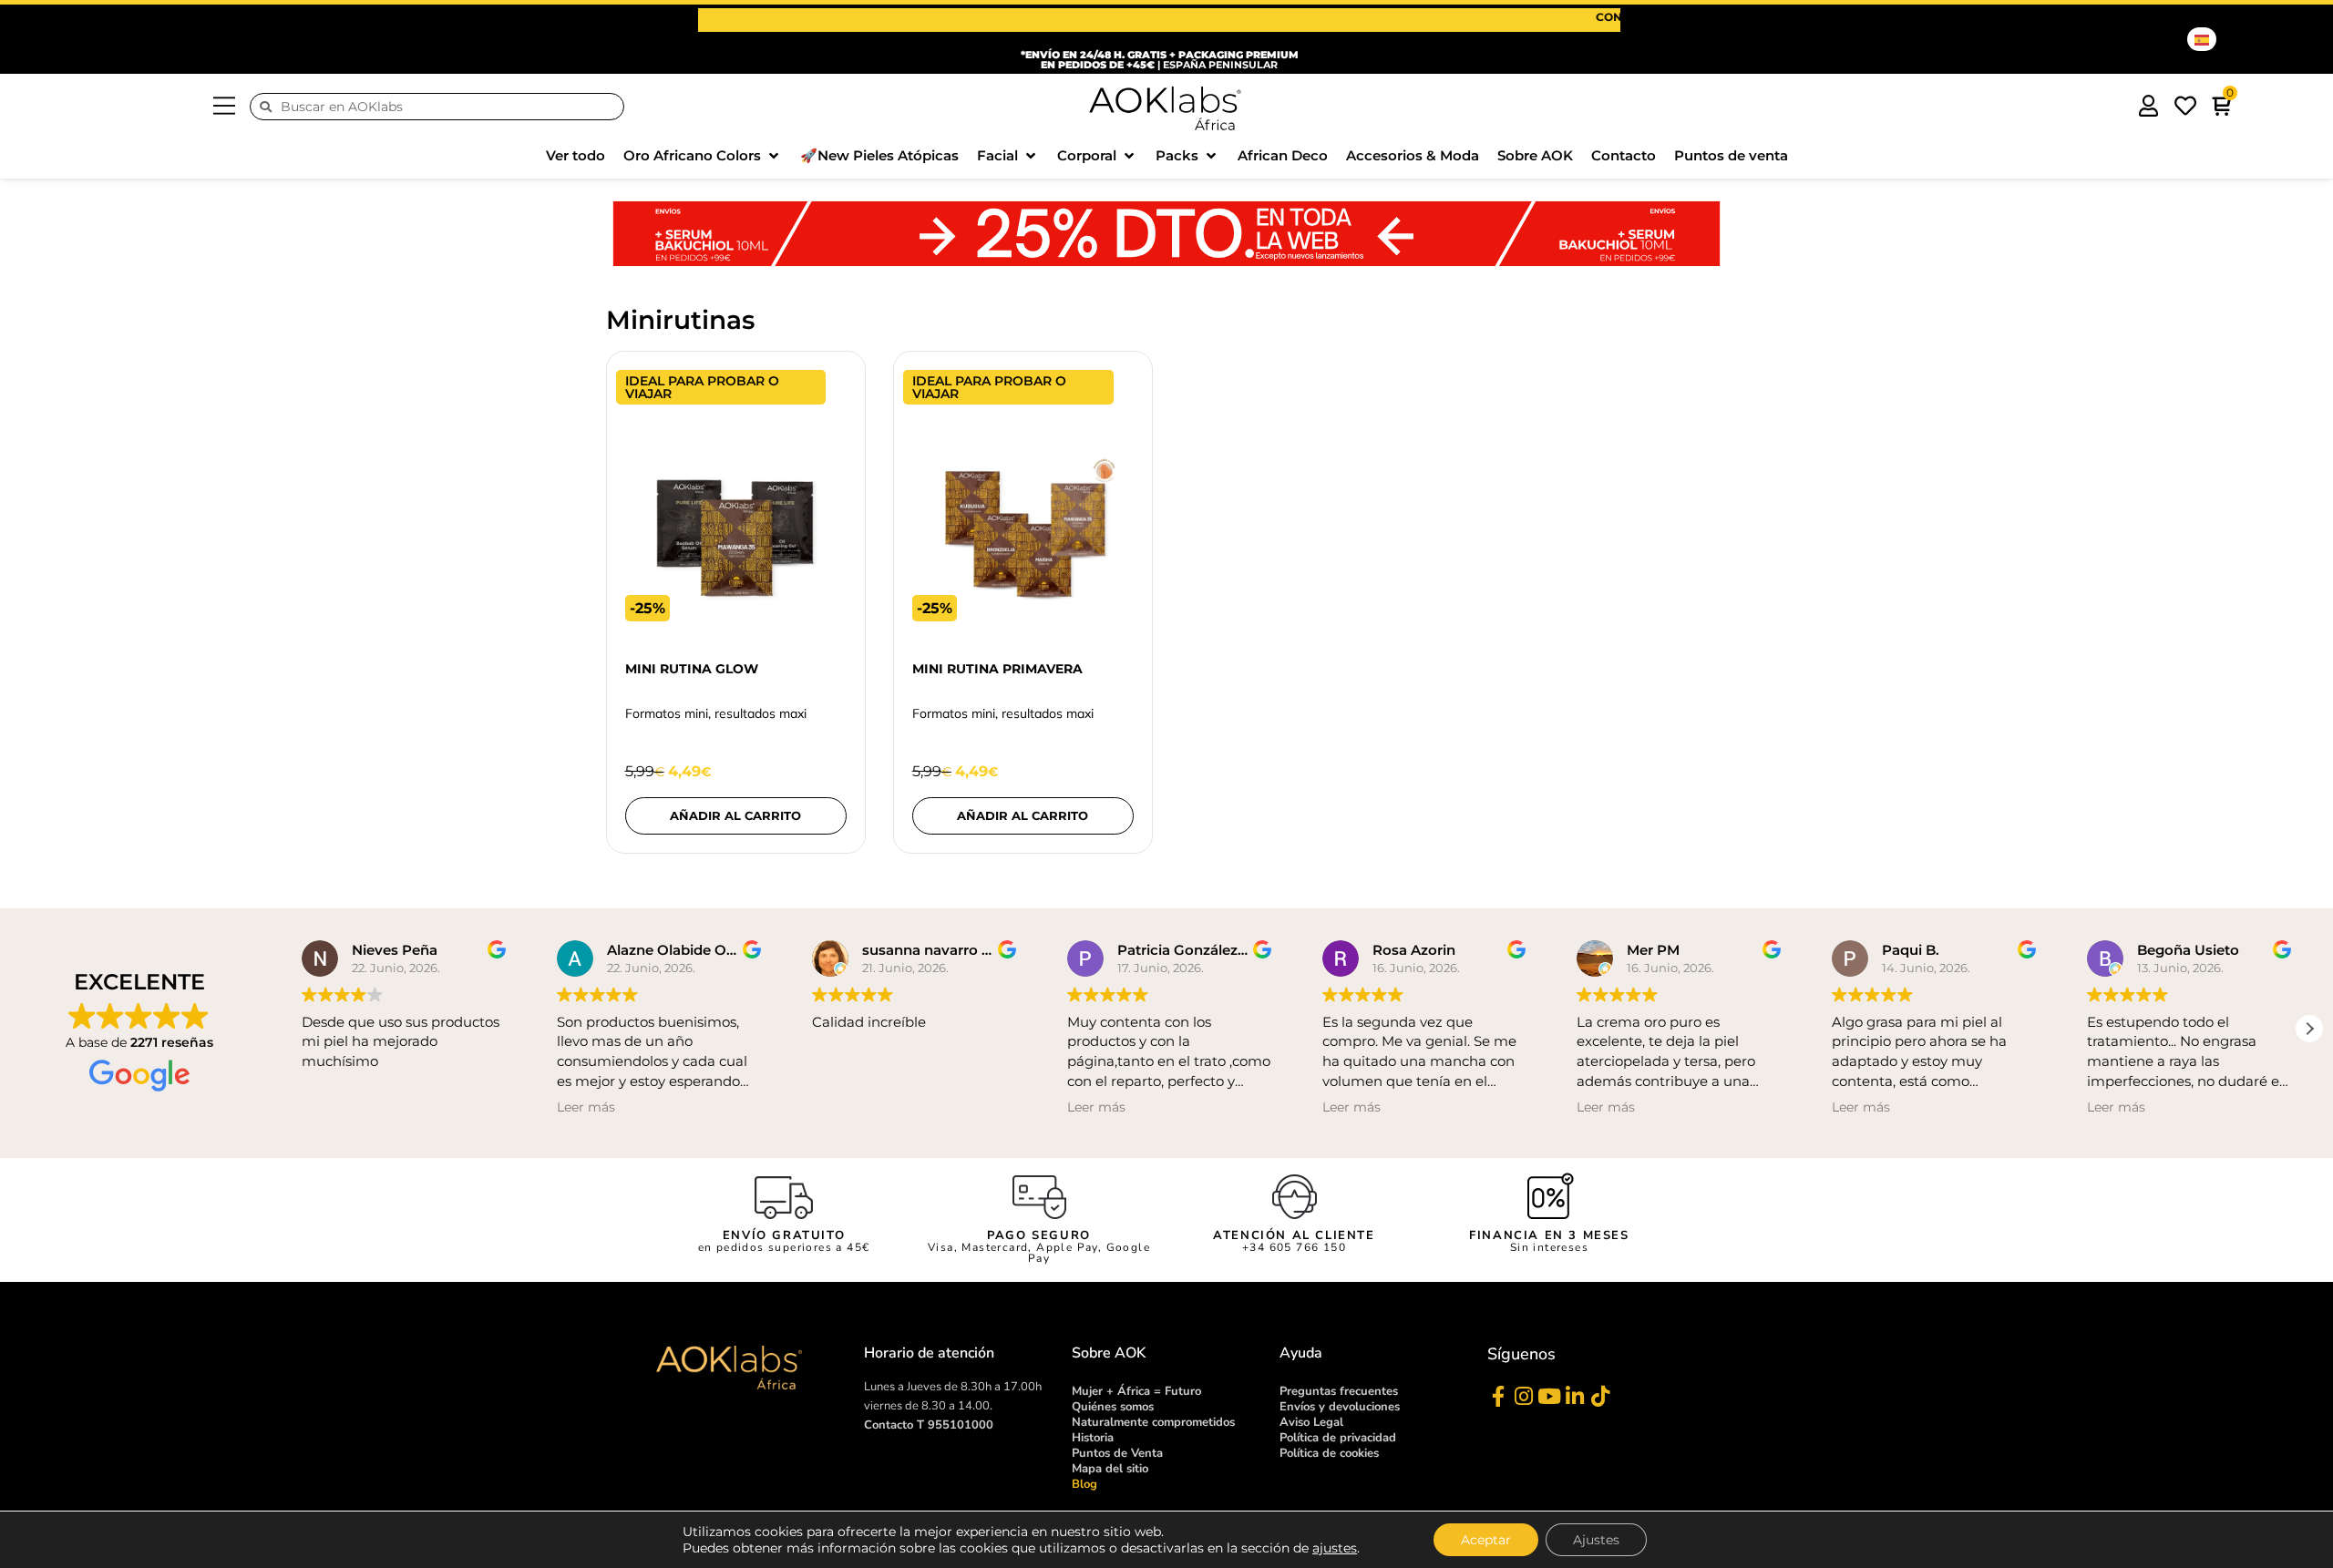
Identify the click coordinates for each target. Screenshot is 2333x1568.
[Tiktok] (1600, 1396)
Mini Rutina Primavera (997, 669)
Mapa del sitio (1110, 1469)
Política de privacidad (1338, 1438)
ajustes (1335, 1548)
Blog (1084, 1484)
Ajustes (1596, 1540)
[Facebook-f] (1498, 1396)
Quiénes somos (1113, 1407)
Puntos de (1117, 1453)
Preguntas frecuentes (1339, 1391)
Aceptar (1486, 1540)
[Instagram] (1523, 1396)
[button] (703, 156)
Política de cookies (1329, 1453)
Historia (1093, 1438)
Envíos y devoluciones (1340, 1407)
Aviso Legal (1311, 1422)
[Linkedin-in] (1574, 1396)
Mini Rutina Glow (692, 669)
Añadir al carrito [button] (735, 815)
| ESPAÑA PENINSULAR (1160, 60)
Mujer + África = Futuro (1136, 1391)
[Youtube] (1549, 1396)
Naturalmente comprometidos (1153, 1422)
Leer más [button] (586, 1107)
